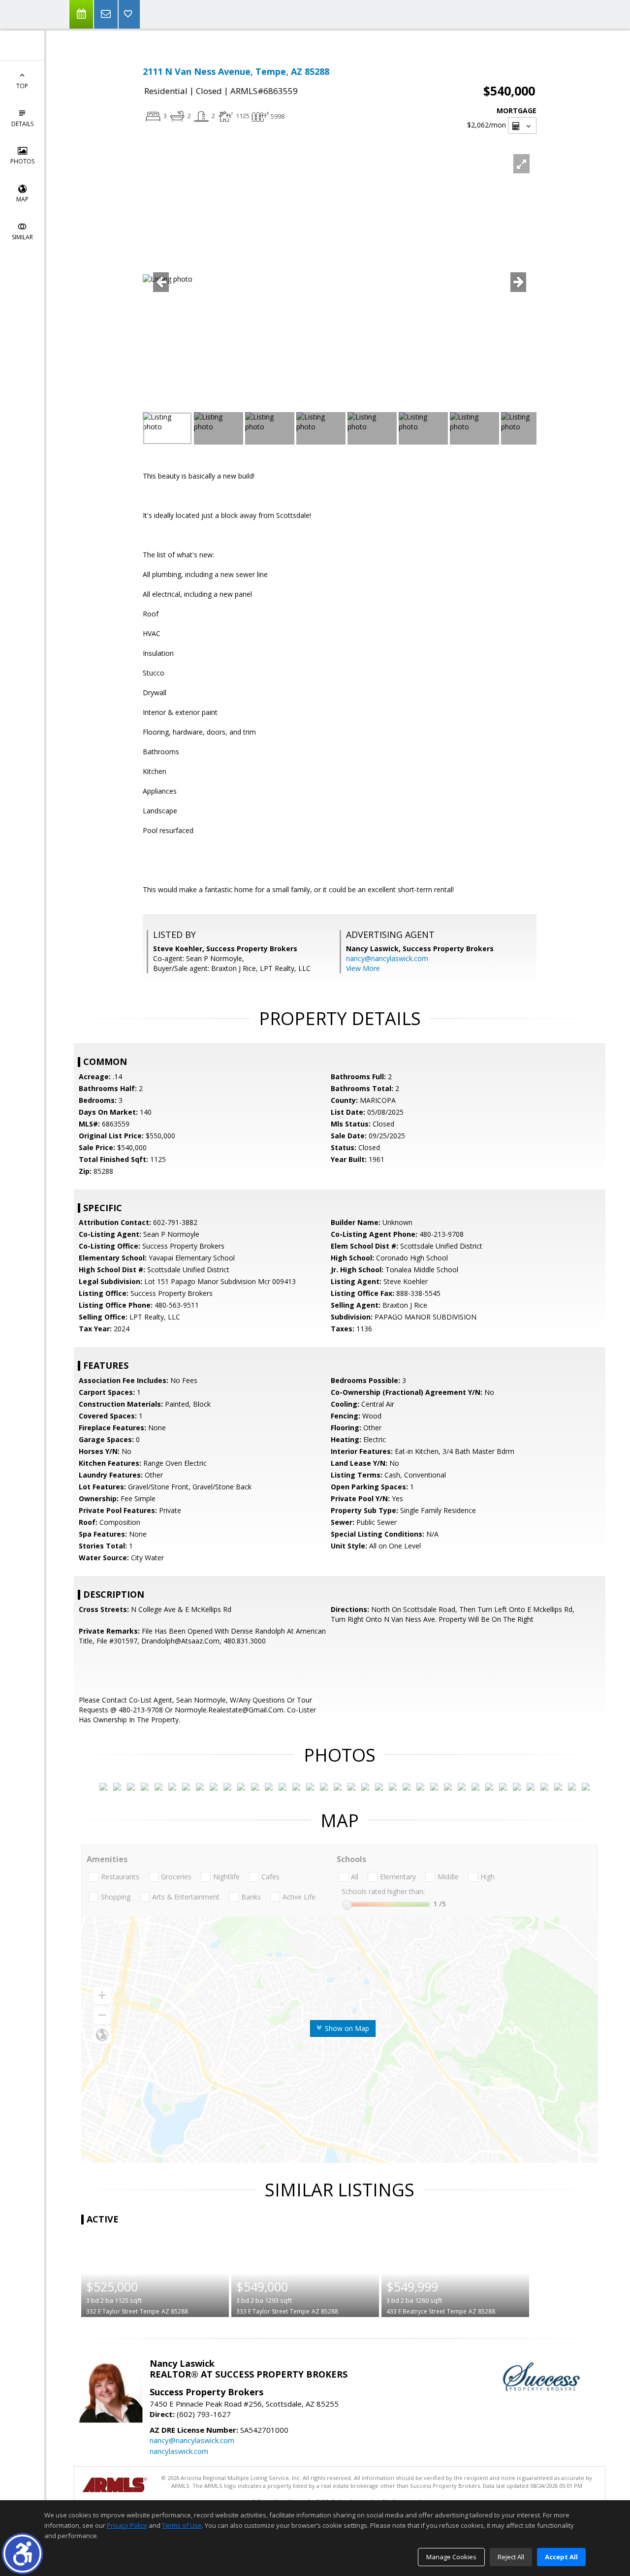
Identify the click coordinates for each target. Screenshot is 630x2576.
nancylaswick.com (179, 2451)
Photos (22, 161)
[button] (22, 2554)
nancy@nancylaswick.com (387, 958)
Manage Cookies (451, 2557)
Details (22, 124)
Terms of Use (182, 2525)
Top (22, 86)
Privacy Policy (127, 2525)
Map (22, 199)
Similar (22, 237)
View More (363, 968)
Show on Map (346, 2028)
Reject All (511, 2557)
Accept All (561, 2557)
